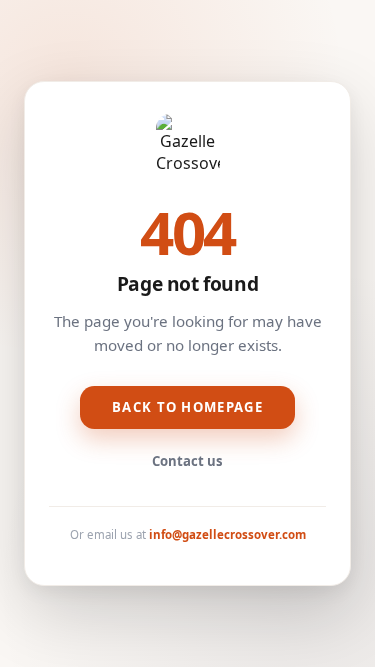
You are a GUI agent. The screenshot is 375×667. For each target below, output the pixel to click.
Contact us (187, 461)
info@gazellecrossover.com (227, 534)
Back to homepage (187, 407)
